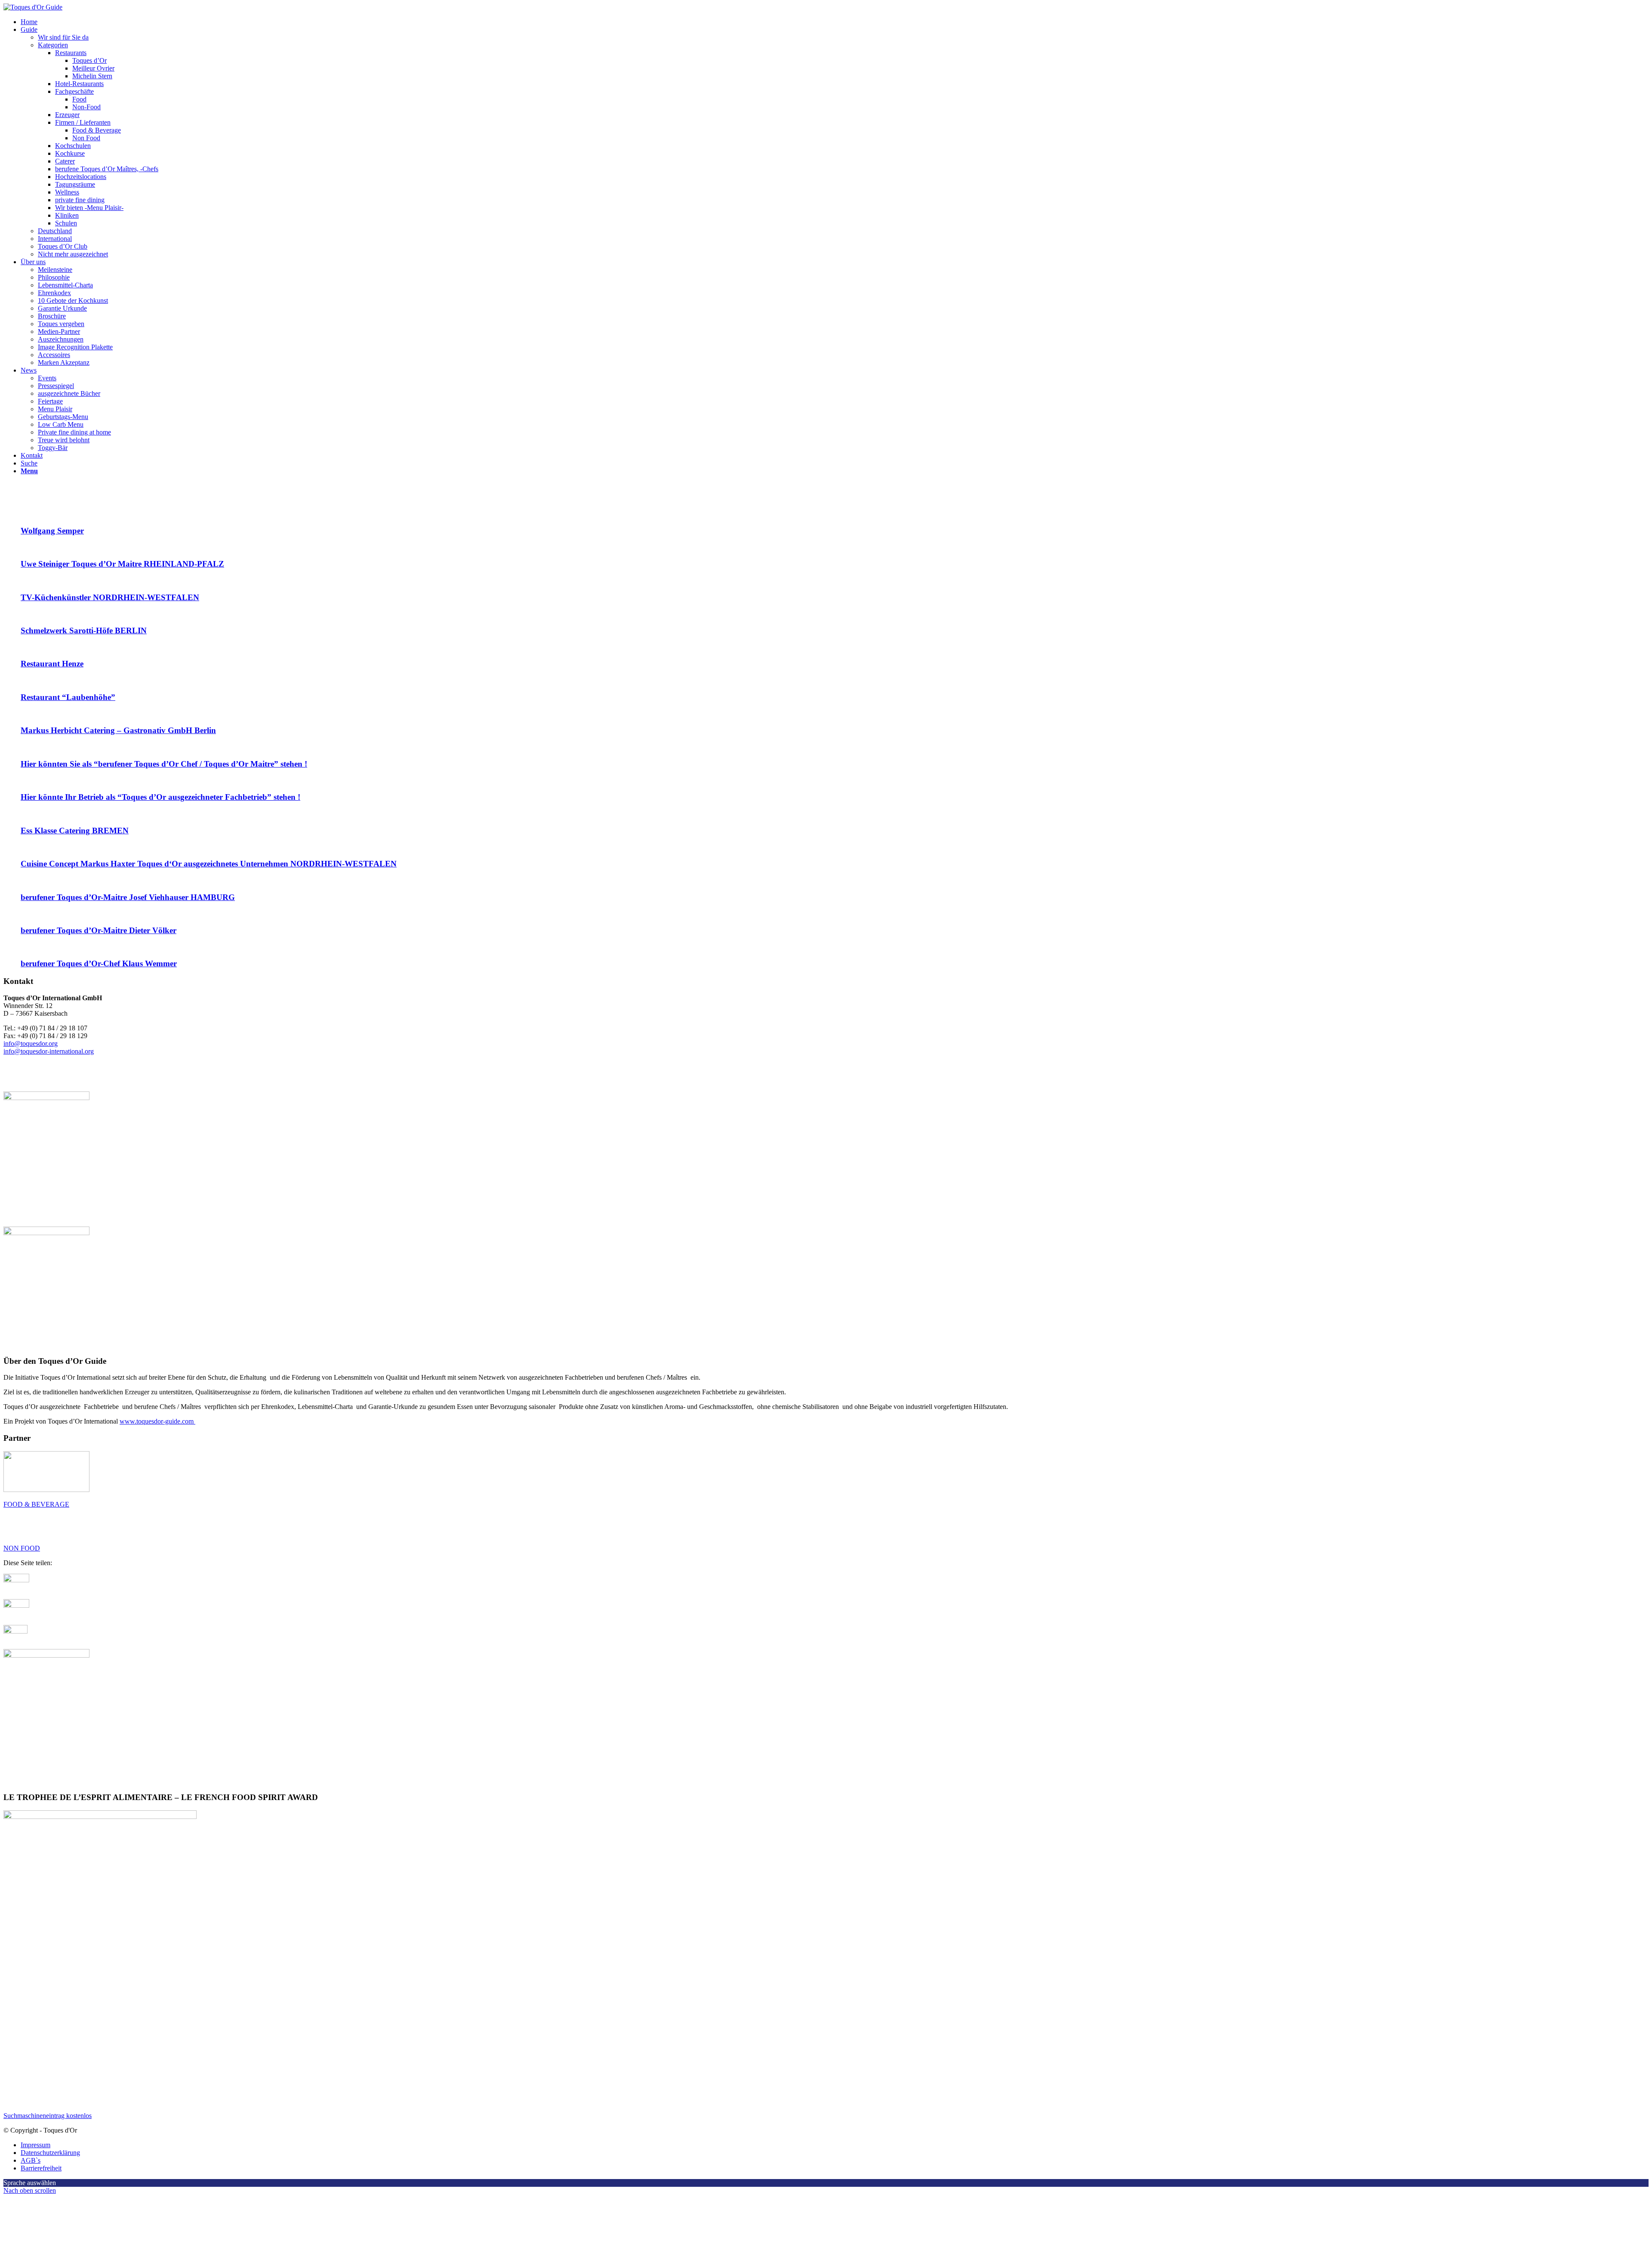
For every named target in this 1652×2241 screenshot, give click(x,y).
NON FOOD (22, 1548)
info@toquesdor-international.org (49, 1051)
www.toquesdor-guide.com (157, 1421)
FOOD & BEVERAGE (36, 1504)
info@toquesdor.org (31, 1043)
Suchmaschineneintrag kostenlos (48, 2116)
